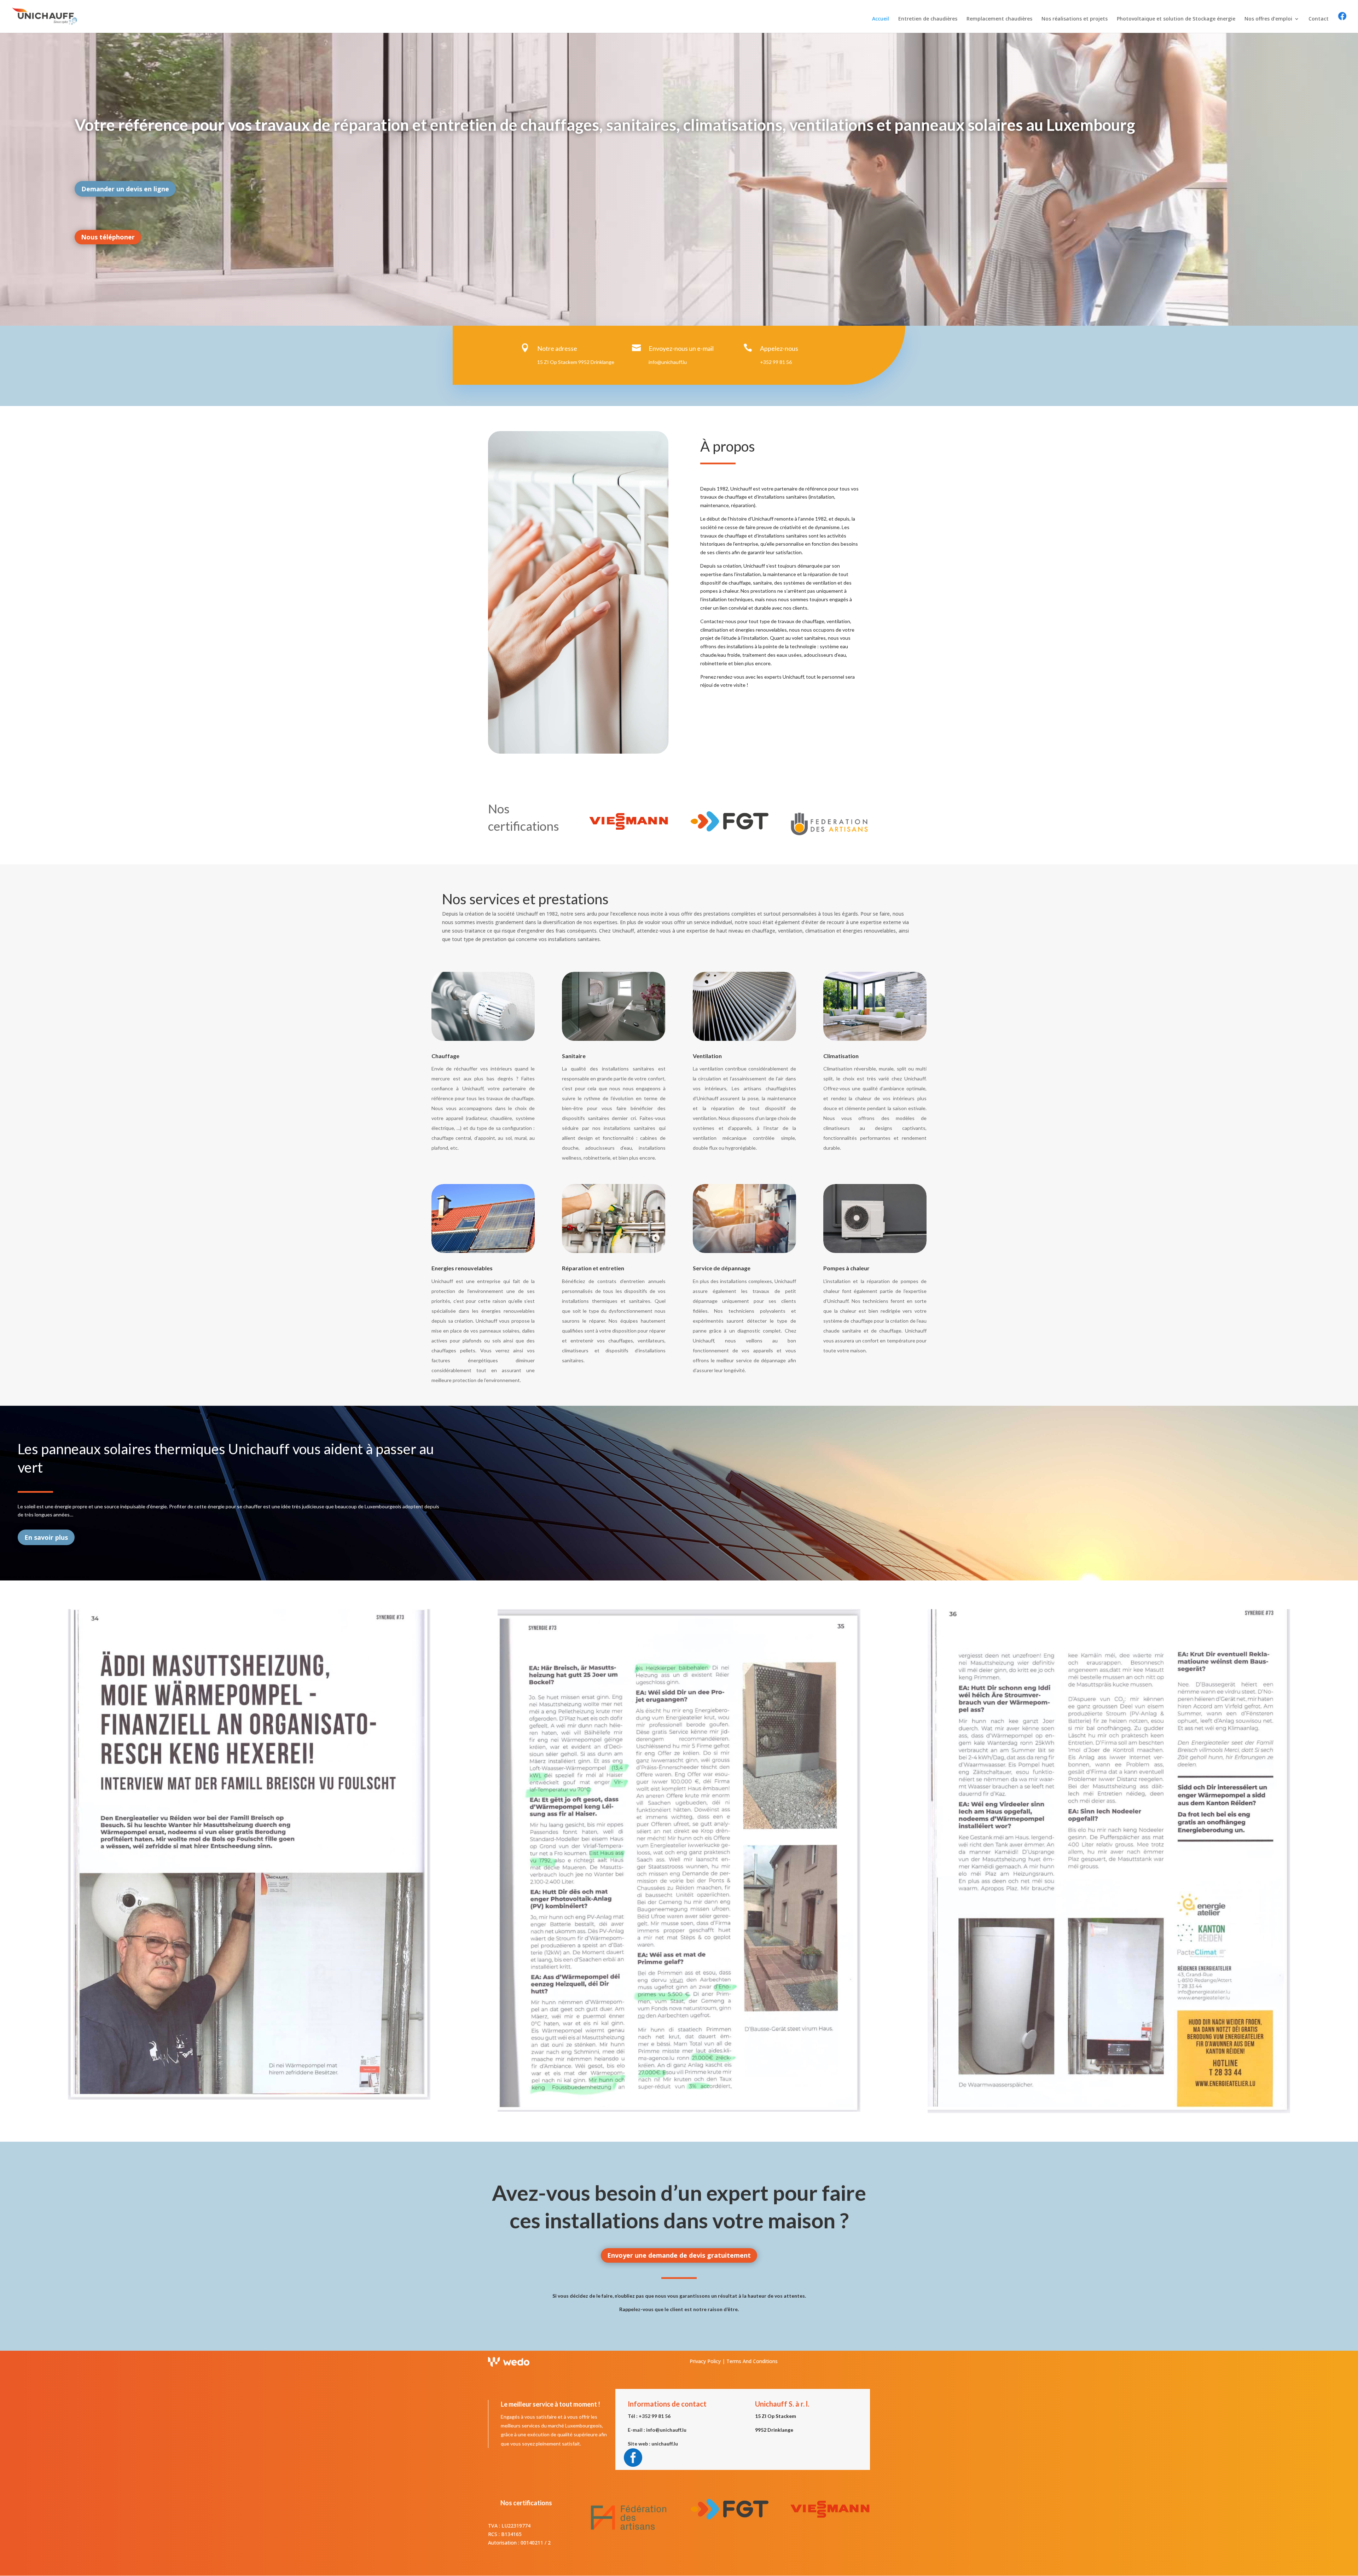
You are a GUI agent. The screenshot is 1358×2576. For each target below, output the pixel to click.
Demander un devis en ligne (125, 189)
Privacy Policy (705, 2361)
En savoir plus (46, 1537)
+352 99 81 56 (776, 362)
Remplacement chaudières (999, 19)
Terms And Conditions (752, 2361)
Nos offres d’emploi (1268, 19)
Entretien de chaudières (928, 19)
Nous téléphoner (108, 237)
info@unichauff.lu (668, 362)
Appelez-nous (779, 348)
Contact (1319, 19)
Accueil (881, 19)
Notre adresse (557, 348)
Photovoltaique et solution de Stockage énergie (1176, 19)
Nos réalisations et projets (1075, 19)
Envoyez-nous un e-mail (681, 348)
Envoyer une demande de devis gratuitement (679, 2255)
